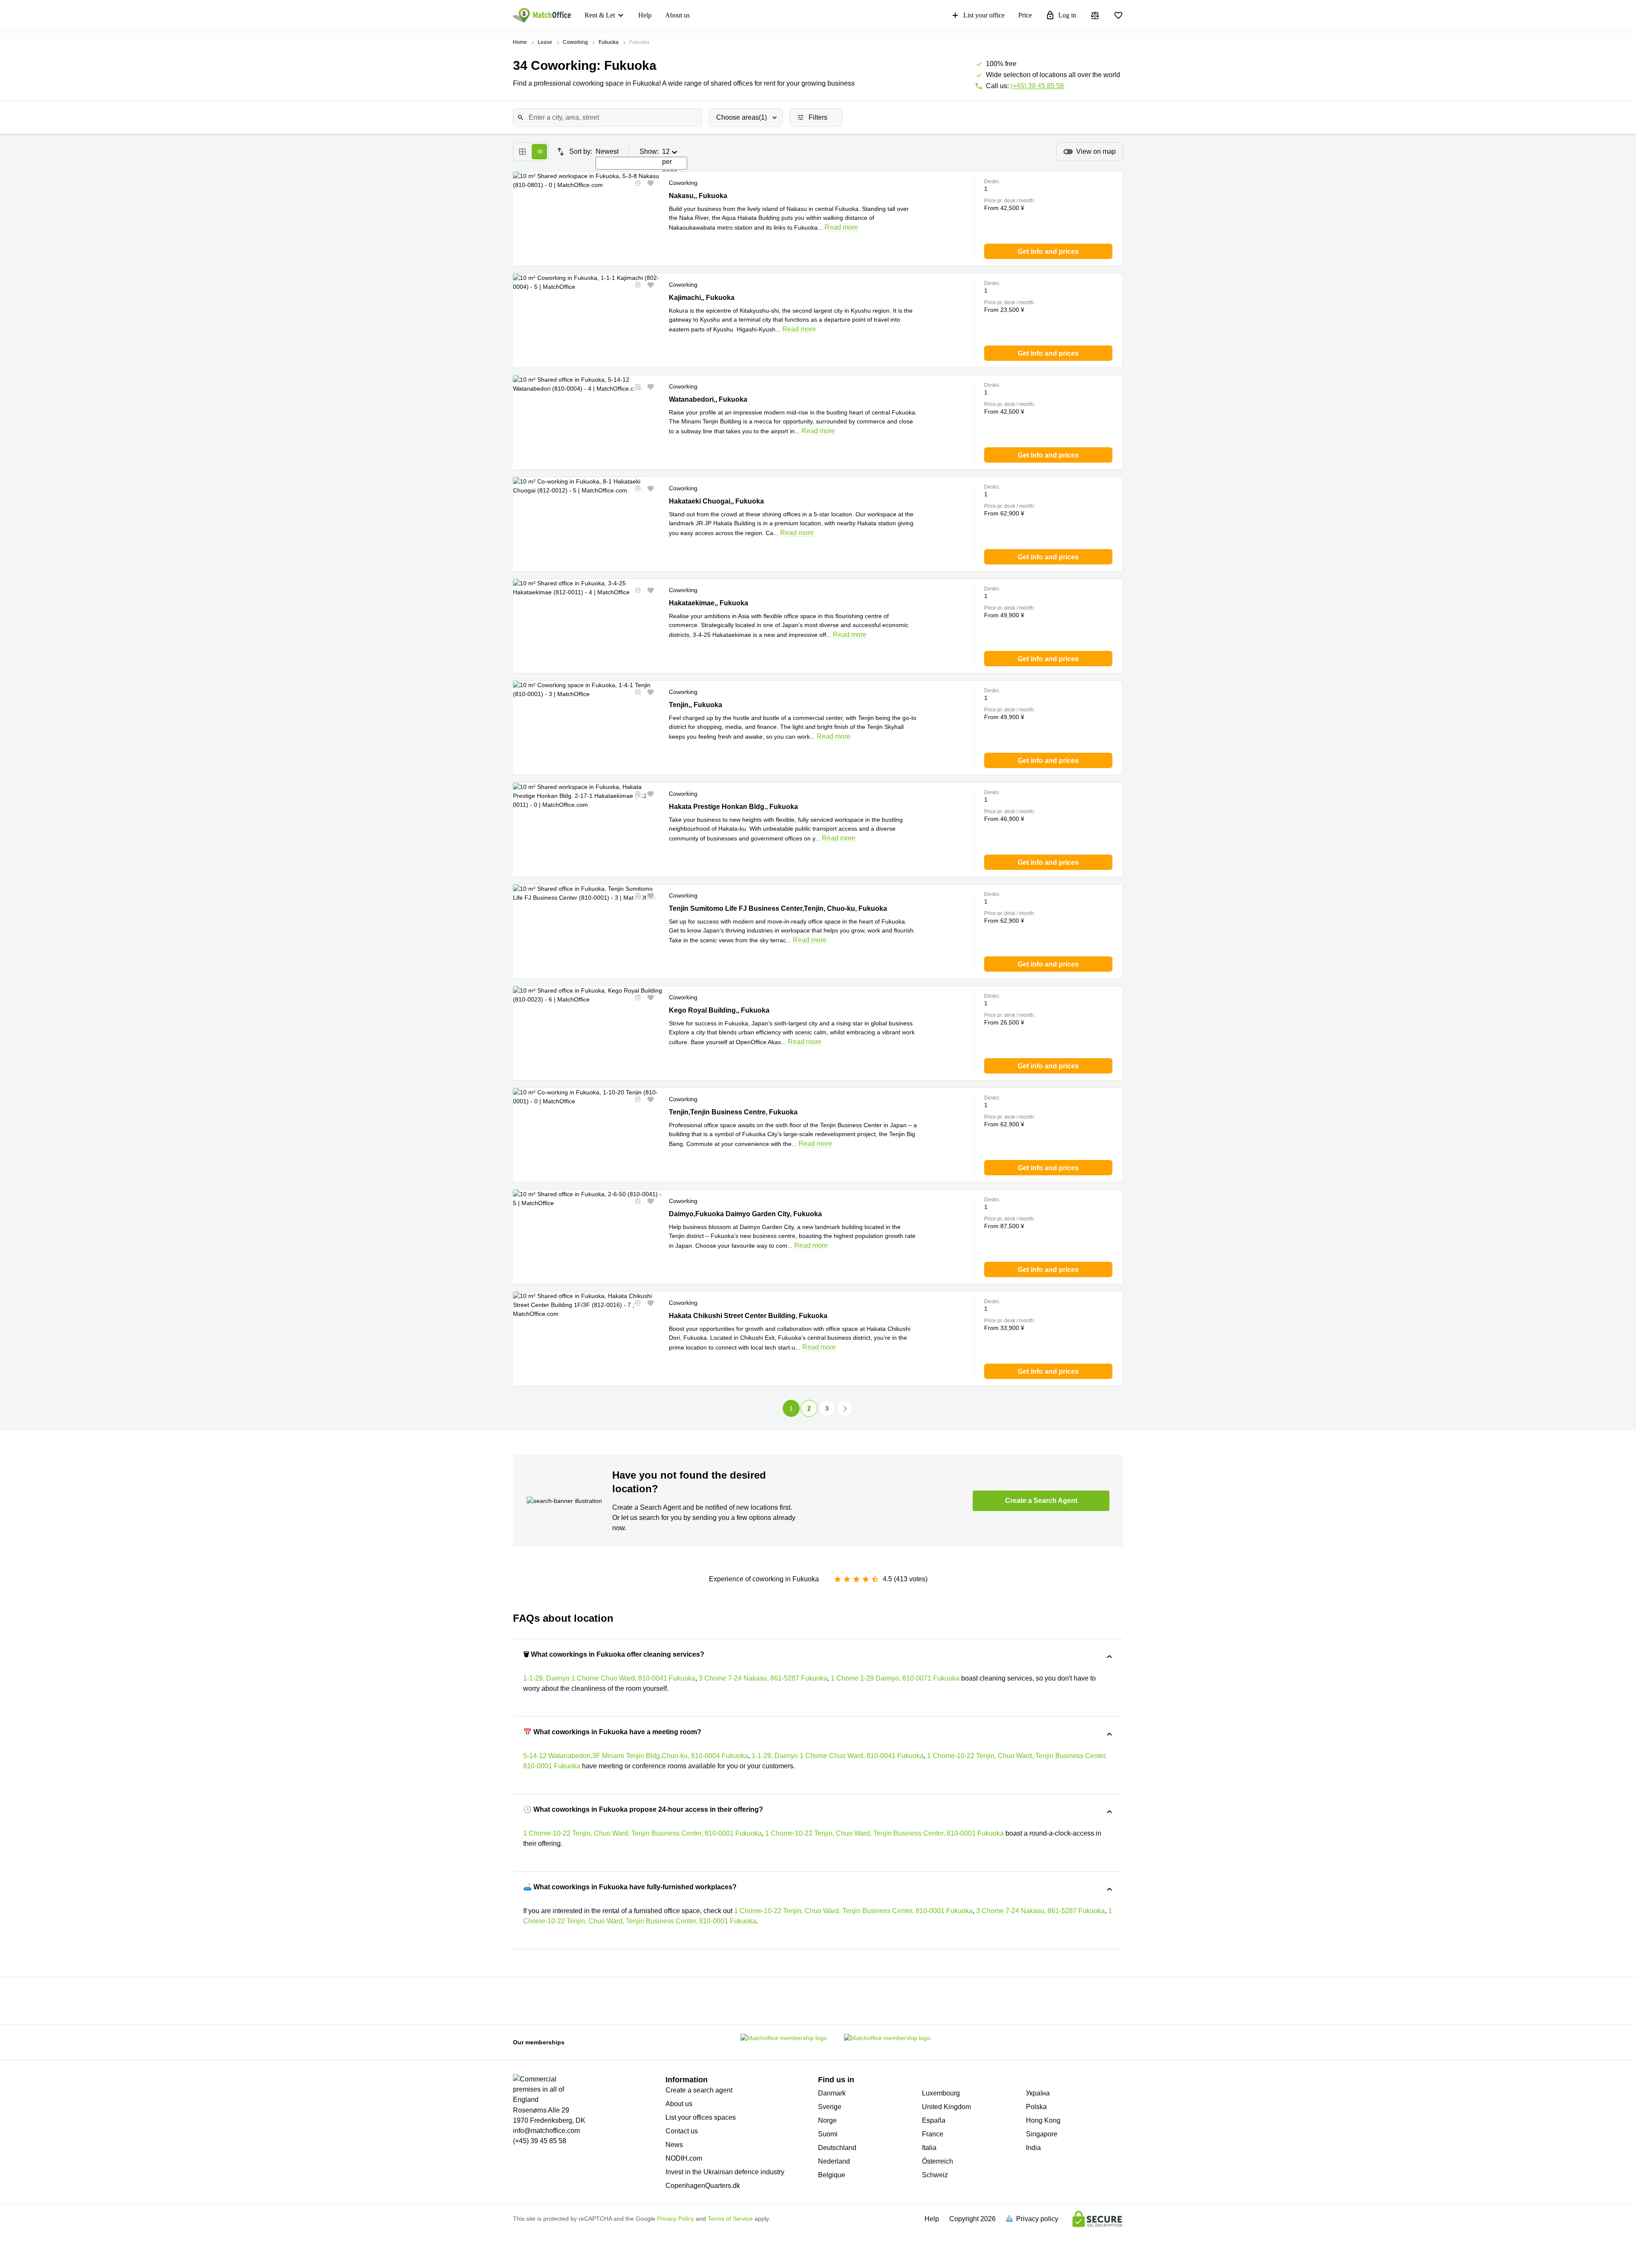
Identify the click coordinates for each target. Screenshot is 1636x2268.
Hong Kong (1043, 2120)
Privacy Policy (675, 2219)
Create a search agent (699, 2090)
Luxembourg (941, 2093)
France (933, 2134)
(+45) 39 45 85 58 (1037, 86)
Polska (1036, 2107)
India (1033, 2148)
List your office (984, 15)
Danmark (832, 2093)
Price (1025, 15)
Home (520, 42)
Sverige (830, 2107)
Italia (929, 2148)
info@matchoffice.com (546, 2131)
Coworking (575, 42)
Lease (545, 42)
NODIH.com (684, 2158)
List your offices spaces (701, 2117)
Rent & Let (600, 15)
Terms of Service (730, 2219)
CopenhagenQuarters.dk (703, 2186)
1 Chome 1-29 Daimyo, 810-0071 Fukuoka (895, 1678)
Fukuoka (609, 42)
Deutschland (837, 2148)
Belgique (832, 2175)
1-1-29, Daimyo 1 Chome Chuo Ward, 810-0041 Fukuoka (609, 1678)
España (934, 2120)
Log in (1067, 15)
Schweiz (935, 2175)
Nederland (834, 2161)
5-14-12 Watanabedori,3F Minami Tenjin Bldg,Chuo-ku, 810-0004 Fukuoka (636, 1756)
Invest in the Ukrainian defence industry (725, 2172)
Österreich (938, 2161)
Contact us (682, 2131)
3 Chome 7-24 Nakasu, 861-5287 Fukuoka (763, 1678)
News (674, 2145)
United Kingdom (946, 2107)
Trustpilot (578, 2000)
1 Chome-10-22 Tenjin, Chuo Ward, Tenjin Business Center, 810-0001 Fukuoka (642, 1833)
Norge (827, 2120)
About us (677, 15)
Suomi (828, 2134)
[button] (635, 183)
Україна (1038, 2093)
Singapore (1042, 2134)
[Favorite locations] (1118, 15)
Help (645, 15)
